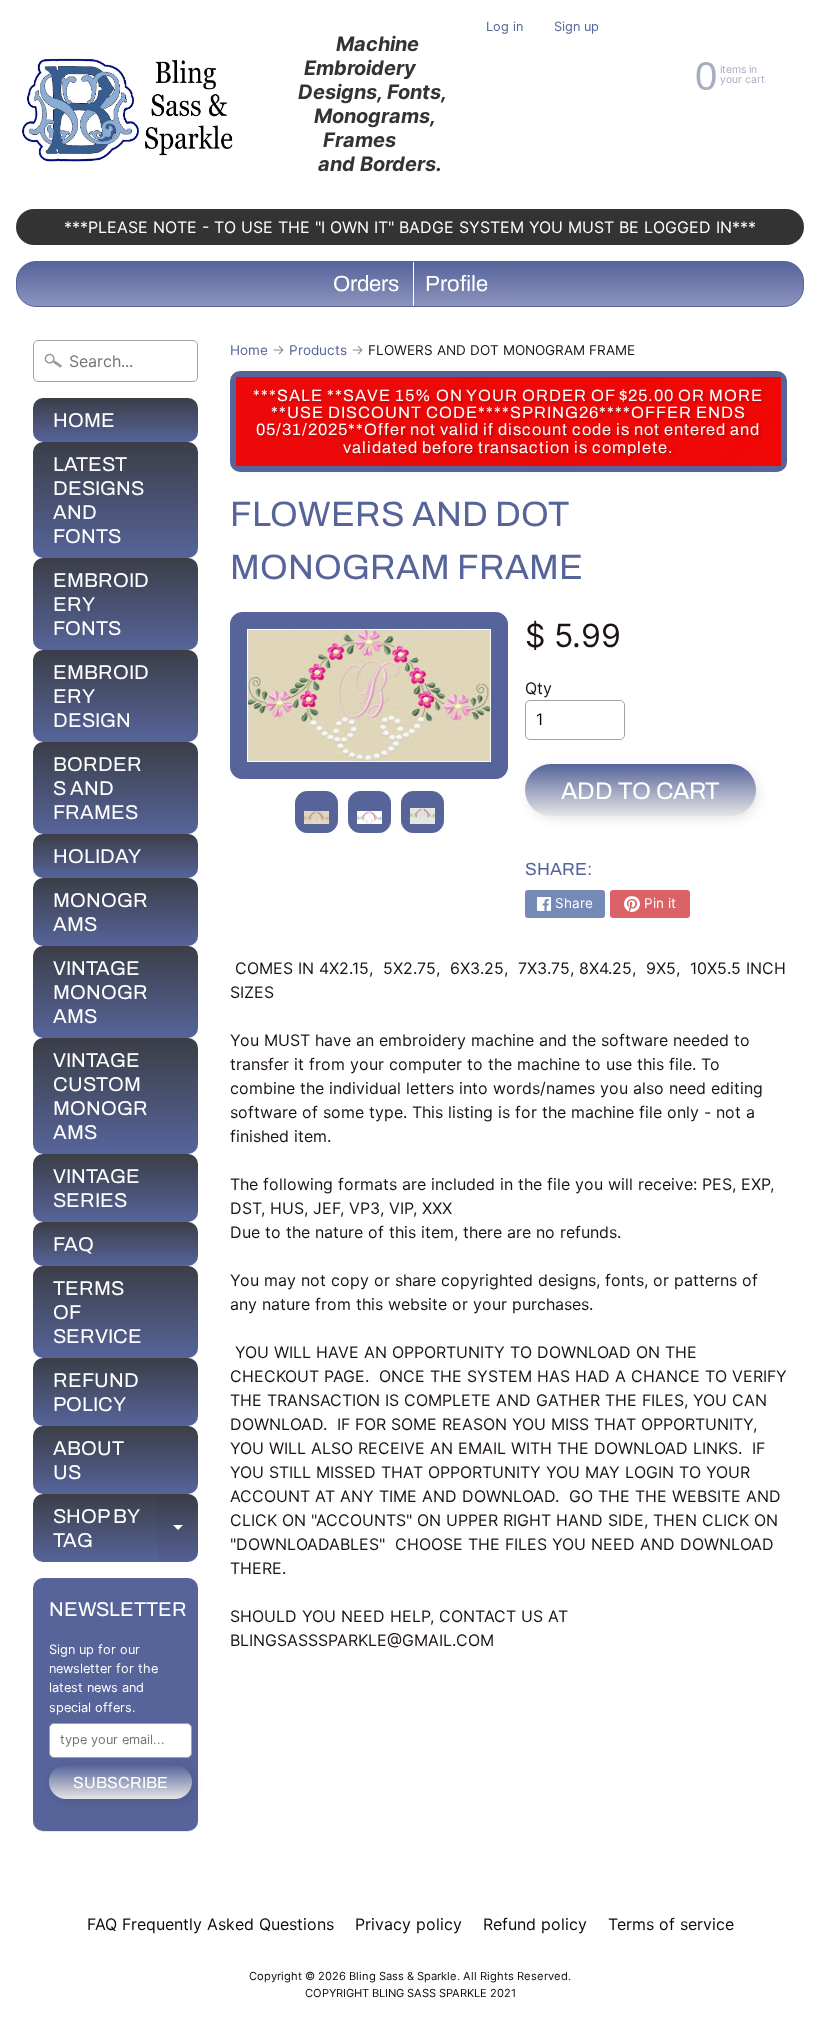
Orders (366, 284)
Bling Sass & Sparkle (403, 1976)
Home (249, 350)
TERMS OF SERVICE (97, 1312)
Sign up (576, 27)
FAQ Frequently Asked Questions (210, 1924)
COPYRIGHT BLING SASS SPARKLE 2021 (410, 1993)
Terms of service (671, 1924)
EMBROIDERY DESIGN (101, 696)
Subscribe (120, 1782)
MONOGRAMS (100, 912)
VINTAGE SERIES (96, 1188)
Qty (538, 688)
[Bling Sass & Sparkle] (130, 104)
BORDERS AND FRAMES (97, 788)
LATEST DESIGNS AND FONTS (98, 500)
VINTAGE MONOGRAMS (100, 992)
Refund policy (535, 1924)
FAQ (73, 1244)
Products (318, 350)
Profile (456, 284)
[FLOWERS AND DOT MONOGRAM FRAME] (316, 812)
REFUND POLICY (96, 1392)
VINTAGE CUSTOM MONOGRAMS (100, 1096)
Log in (504, 27)
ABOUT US (88, 1460)
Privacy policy (408, 1924)
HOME (84, 420)
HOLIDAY (97, 856)
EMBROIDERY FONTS (101, 604)
